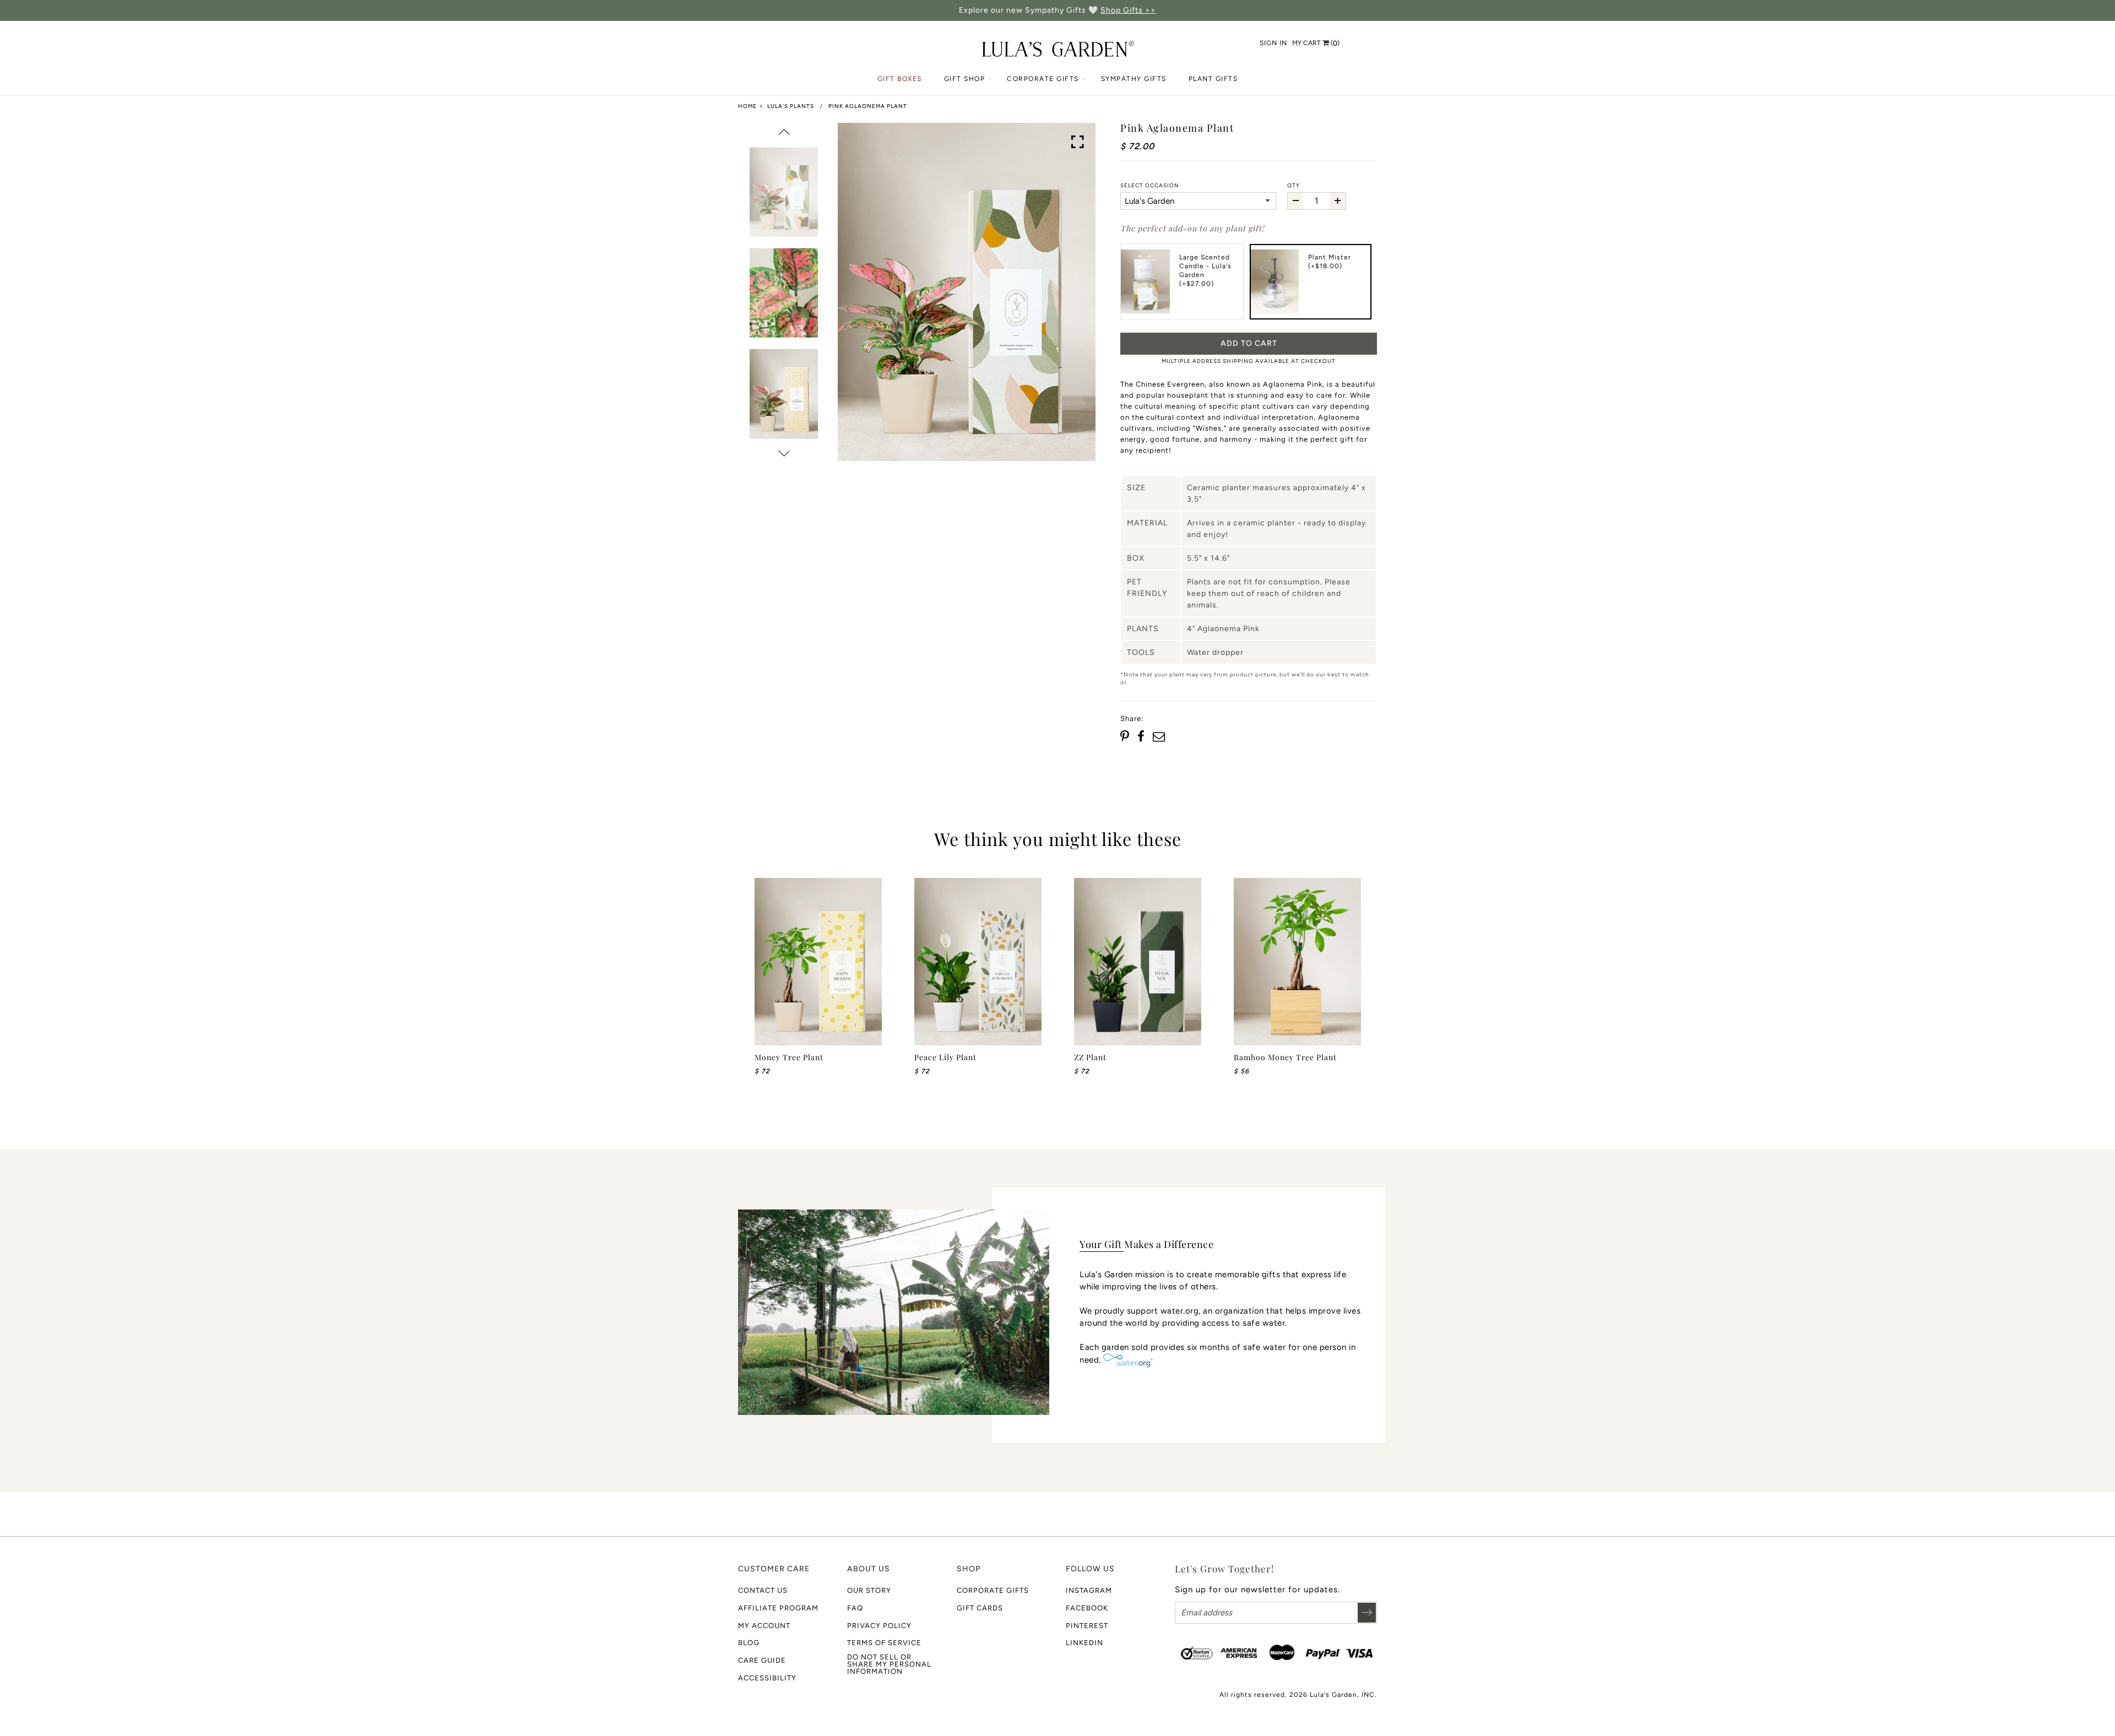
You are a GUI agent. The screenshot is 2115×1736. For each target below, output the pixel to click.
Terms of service (884, 1643)
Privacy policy (879, 1626)
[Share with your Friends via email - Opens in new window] (1159, 737)
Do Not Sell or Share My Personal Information (889, 1664)
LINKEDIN (1084, 1643)
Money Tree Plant (789, 1057)
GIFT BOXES (900, 79)
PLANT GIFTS (1213, 79)
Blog (749, 1643)
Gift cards (980, 1608)
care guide (762, 1660)
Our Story (869, 1590)
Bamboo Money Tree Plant (1285, 1057)
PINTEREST (1087, 1626)
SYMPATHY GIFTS (1134, 79)
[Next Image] (784, 453)
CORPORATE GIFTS (1043, 79)
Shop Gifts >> (1128, 10)
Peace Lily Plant (945, 1057)
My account (764, 1626)
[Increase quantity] (1337, 201)
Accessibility (767, 1678)
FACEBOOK (1087, 1608)
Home (747, 106)
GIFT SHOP (965, 79)
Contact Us (763, 1590)
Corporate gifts (993, 1590)
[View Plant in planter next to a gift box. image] (967, 292)
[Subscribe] (1367, 1613)
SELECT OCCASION (1150, 185)
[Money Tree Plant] (818, 962)
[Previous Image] (784, 132)
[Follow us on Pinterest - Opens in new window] (1126, 737)
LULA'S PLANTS (791, 106)
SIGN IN (1273, 43)
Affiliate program (778, 1608)
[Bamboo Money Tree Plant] (1297, 962)
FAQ (855, 1608)
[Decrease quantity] (1295, 201)
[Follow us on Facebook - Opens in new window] (1141, 737)
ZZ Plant (1090, 1057)
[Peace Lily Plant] (978, 962)
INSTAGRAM (1089, 1590)
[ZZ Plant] (1138, 962)
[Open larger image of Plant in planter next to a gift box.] (1078, 142)
